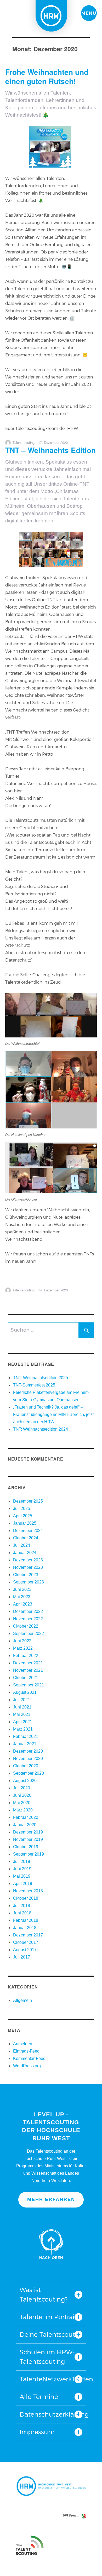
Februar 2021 (26, 1736)
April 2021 (23, 1722)
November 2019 (28, 1839)
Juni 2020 (22, 1795)
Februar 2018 (26, 1920)
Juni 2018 (22, 1913)
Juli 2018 (22, 1906)
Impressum (37, 2432)
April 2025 (23, 1516)
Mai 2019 (22, 1876)
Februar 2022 (26, 1656)
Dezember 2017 (28, 1935)
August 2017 (25, 1950)
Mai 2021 (22, 1714)
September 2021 (29, 1685)
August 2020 (25, 1781)
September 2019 (29, 1854)
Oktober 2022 (26, 1626)
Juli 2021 (22, 1700)
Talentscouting (24, 442)
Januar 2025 (25, 1523)
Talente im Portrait (48, 2317)
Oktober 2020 (26, 1766)
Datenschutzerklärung (51, 2414)
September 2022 (29, 1634)
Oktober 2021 (26, 1678)
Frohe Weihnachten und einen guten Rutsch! (47, 76)
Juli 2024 (22, 1545)
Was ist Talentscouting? (44, 2295)
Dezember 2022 (28, 1611)
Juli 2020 (22, 1788)
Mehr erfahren (51, 2199)
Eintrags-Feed (26, 2051)
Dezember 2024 (28, 1531)
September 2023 (29, 1582)
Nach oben (51, 2244)
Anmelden (23, 2044)
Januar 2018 (25, 1928)
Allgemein (22, 2000)
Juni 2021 (22, 1707)
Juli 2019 (22, 1861)
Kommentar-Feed (29, 2058)
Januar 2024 (25, 1553)
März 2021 (23, 1729)
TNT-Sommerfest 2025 (34, 1385)
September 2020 (29, 1773)
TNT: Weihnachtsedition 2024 (41, 1429)
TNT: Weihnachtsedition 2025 (41, 1378)
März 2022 (23, 1648)
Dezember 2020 (28, 1751)
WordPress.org (27, 2066)
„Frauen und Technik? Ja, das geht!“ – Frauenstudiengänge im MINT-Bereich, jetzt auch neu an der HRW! (53, 1414)
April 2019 (23, 1884)
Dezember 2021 (28, 1663)
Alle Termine (39, 2397)
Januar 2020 (25, 1825)
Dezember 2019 (28, 1832)
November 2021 (28, 1670)
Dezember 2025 (28, 1501)
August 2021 (25, 1692)
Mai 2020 (22, 1803)
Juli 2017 (22, 1957)
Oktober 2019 (26, 1847)
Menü (89, 13)
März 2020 (23, 1810)
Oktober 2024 (26, 1538)
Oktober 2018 (26, 1898)
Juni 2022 (22, 1641)
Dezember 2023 (28, 1560)
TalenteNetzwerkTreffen (51, 2379)
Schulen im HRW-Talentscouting (47, 2357)
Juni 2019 (22, 1869)
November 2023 (28, 1567)
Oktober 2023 (26, 1575)
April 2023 (23, 1604)
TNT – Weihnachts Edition (50, 450)
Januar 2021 (25, 1744)
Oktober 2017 (26, 1942)
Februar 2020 (26, 1817)
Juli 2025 (22, 1508)
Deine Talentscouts (49, 2334)
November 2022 (28, 1619)
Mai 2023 (22, 1597)
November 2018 (28, 1891)
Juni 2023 (22, 1589)
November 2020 (28, 1759)
